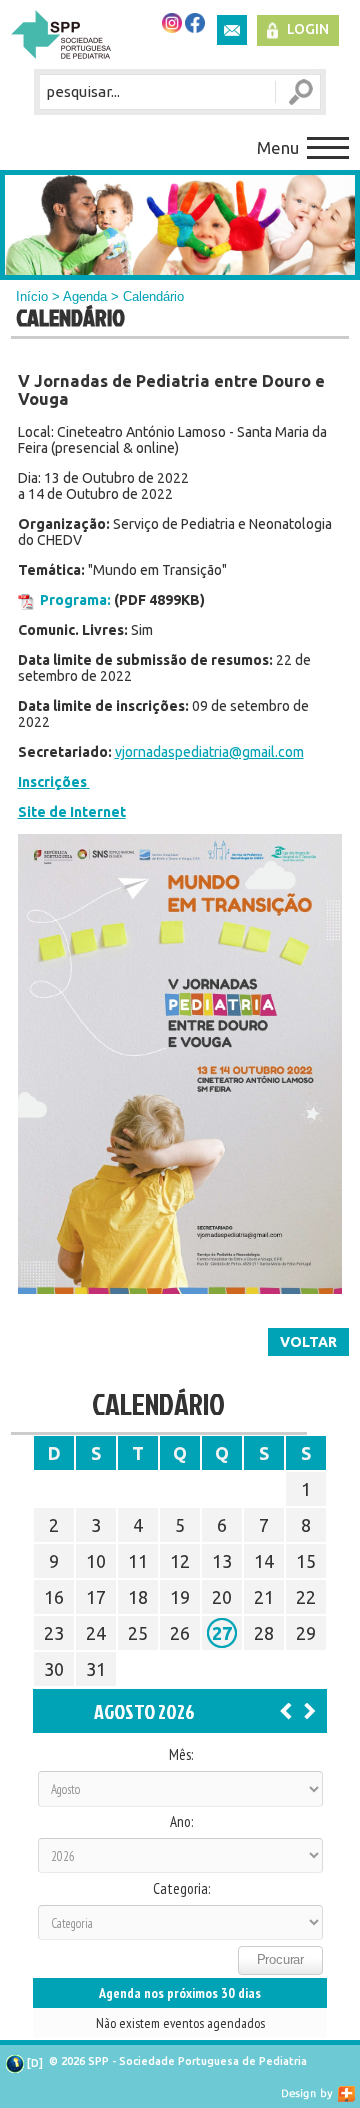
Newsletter (232, 30)
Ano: (181, 1822)
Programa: (75, 600)
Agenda (85, 296)
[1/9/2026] (310, 1710)
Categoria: (181, 1889)
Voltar (308, 1342)
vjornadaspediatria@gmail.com (209, 752)
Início (32, 296)
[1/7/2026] (286, 1710)
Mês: (181, 1755)
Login (308, 29)
